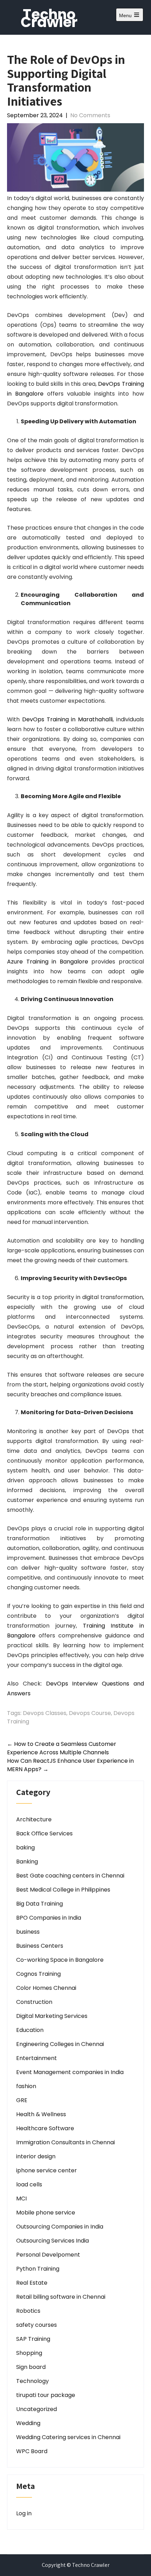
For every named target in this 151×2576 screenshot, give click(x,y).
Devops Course (90, 1713)
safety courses (37, 2325)
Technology (32, 2381)
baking (25, 1847)
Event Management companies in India (70, 2072)
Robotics (28, 2311)
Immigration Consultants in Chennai (65, 2142)
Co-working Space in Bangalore (60, 1960)
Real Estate (32, 2283)
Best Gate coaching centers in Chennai (70, 1876)
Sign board (31, 2367)
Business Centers (40, 1946)
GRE (22, 2100)
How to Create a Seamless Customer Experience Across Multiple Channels (62, 1748)
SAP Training (33, 2339)
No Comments (90, 115)
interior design (36, 2156)
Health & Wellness (41, 2114)
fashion (26, 2086)
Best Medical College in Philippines (63, 1890)
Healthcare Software (45, 2128)
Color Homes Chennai (46, 1988)
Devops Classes (45, 1713)
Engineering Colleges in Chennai (60, 2044)
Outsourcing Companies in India (60, 2227)
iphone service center (47, 2170)
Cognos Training (38, 1974)
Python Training (38, 2269)
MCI (21, 2198)
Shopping (29, 2353)
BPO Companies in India (49, 1918)
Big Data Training (40, 1904)
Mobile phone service (46, 2213)
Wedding (28, 2423)
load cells (29, 2184)
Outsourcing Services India (52, 2241)
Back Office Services (44, 1833)
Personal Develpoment (48, 2255)
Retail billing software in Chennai (61, 2297)
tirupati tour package (46, 2395)
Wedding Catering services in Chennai (68, 2437)
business (28, 1932)
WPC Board (32, 2451)
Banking (27, 1862)
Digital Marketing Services (52, 2016)
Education (30, 2030)
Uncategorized (37, 2409)
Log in (24, 2513)
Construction (34, 2002)
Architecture (34, 1819)
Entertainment (37, 2058)
